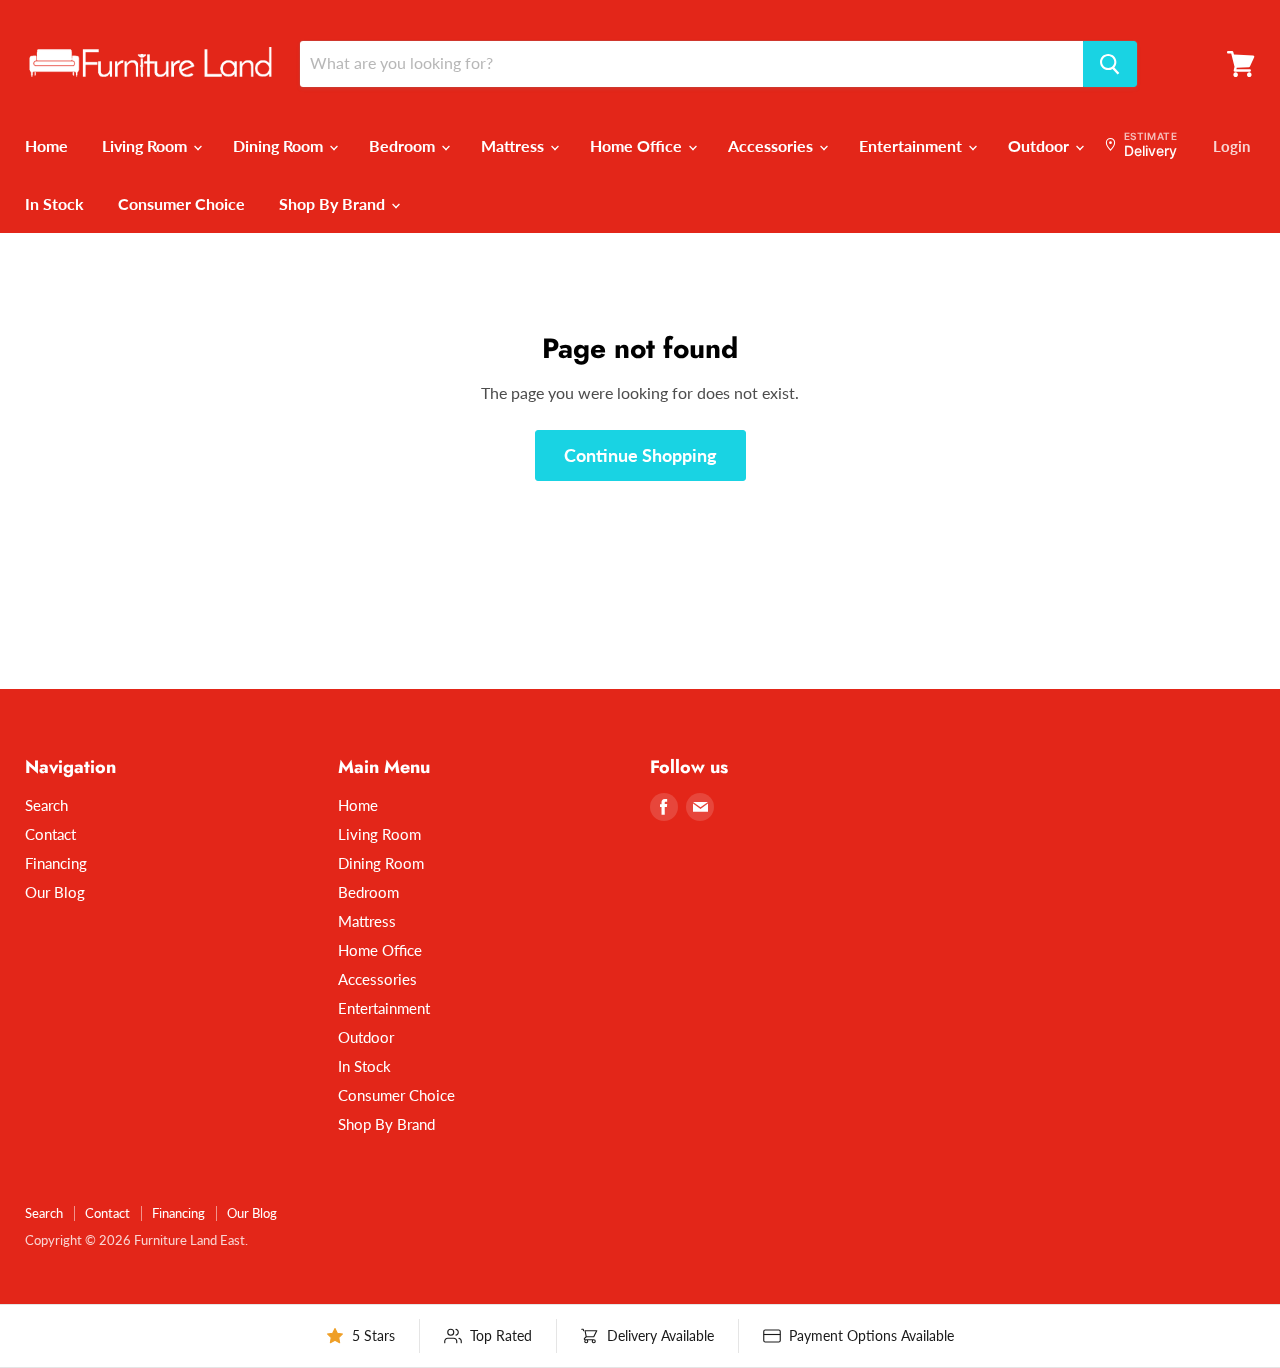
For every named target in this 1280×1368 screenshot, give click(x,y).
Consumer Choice (181, 203)
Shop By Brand (334, 203)
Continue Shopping (640, 455)
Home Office (638, 145)
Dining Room (280, 145)
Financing (56, 863)
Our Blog (55, 892)
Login (1231, 146)
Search (46, 805)
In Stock (54, 203)
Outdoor (1040, 145)
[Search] (1110, 64)
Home (46, 145)
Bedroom (404, 145)
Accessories (772, 145)
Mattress (514, 145)
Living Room (146, 145)
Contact (50, 834)
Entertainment (912, 145)
